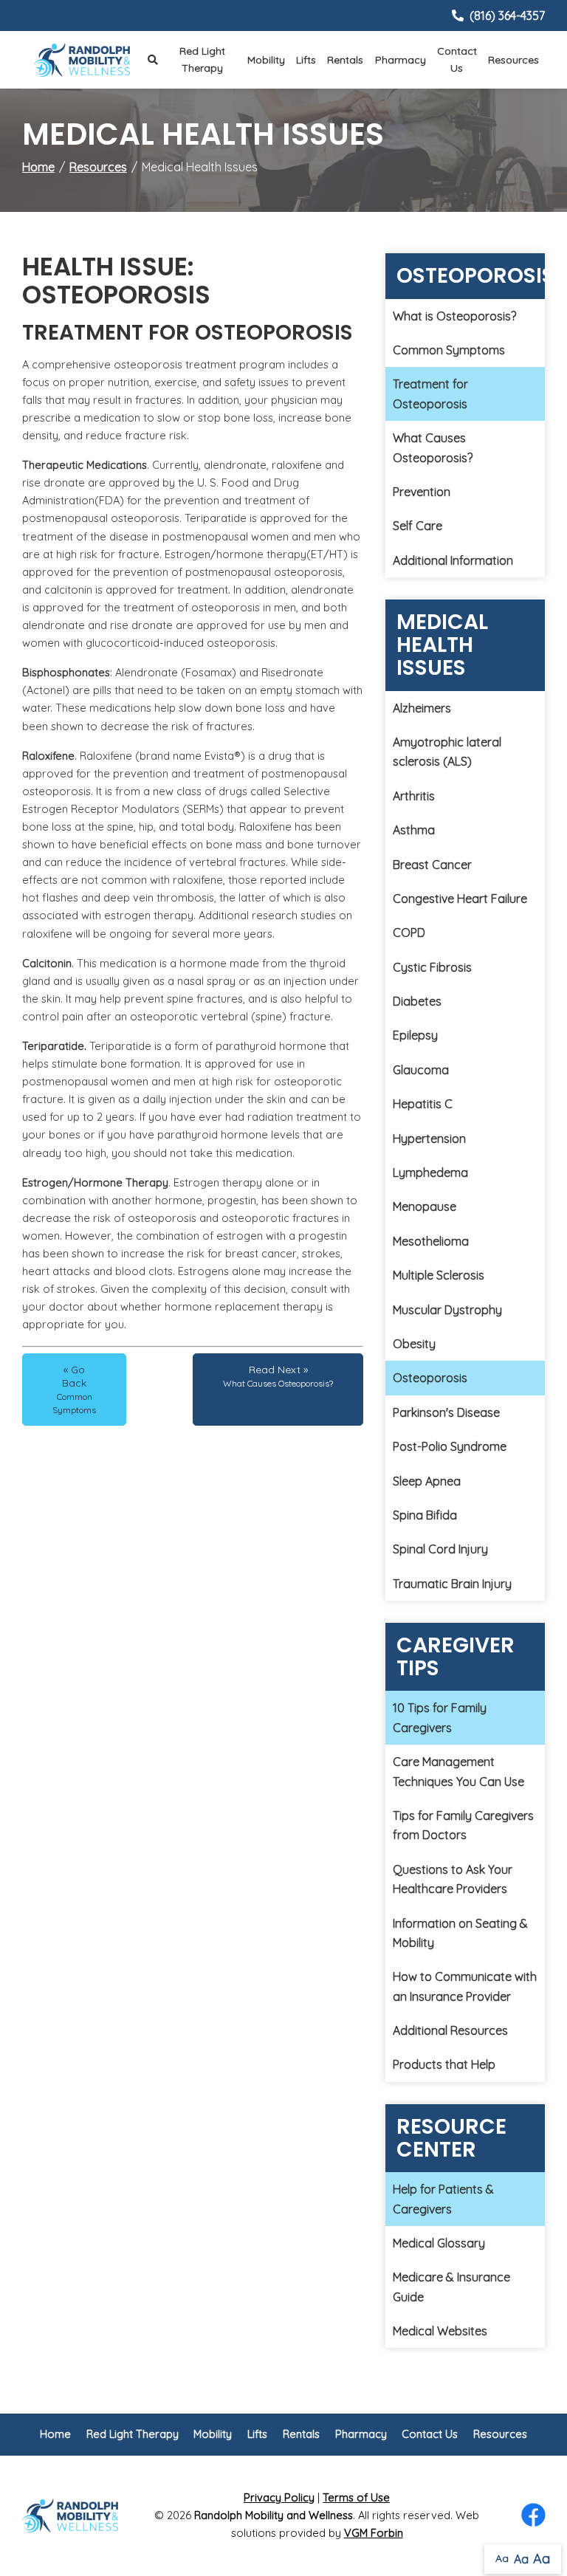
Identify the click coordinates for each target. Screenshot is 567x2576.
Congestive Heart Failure (460, 899)
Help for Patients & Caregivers (443, 2199)
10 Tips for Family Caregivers (440, 1717)
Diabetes (417, 1001)
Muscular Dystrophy (447, 1310)
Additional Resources (450, 2030)
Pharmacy (401, 60)
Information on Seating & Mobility (460, 1933)
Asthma (414, 830)
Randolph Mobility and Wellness (274, 2515)
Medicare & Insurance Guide (451, 2287)
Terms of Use (356, 2497)
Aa (502, 2558)
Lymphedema (430, 1172)
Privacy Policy (279, 2497)
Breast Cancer (432, 865)
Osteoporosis (430, 1378)
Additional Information (453, 560)
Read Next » (278, 1376)
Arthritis (414, 796)
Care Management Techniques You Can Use (458, 1771)
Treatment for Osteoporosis (430, 394)
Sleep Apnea (427, 1481)
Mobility (266, 60)
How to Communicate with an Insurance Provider (465, 1986)
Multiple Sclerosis (439, 1275)
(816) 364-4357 (507, 16)
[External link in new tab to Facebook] (533, 2516)
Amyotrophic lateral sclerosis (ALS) (447, 752)
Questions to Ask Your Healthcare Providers (453, 1879)
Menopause (425, 1206)
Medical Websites (440, 2331)
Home (38, 167)
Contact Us (457, 59)
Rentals (345, 60)
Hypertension (429, 1138)
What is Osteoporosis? (454, 316)
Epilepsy (415, 1035)
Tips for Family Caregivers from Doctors (463, 1825)
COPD (409, 932)
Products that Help (444, 2064)
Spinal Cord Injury (440, 1549)
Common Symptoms (449, 350)
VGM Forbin (374, 2533)
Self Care (417, 526)
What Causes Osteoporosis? (433, 447)
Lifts (306, 60)
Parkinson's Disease (446, 1412)
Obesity (414, 1344)
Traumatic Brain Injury (452, 1584)
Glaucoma (421, 1070)
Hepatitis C (423, 1104)
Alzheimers (422, 708)
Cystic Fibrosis (432, 967)
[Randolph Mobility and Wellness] (82, 60)
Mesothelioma (431, 1241)
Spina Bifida (425, 1515)
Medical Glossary (439, 2243)
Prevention (422, 492)
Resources (513, 60)
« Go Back (74, 1389)
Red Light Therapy (202, 59)
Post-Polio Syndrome (450, 1446)
